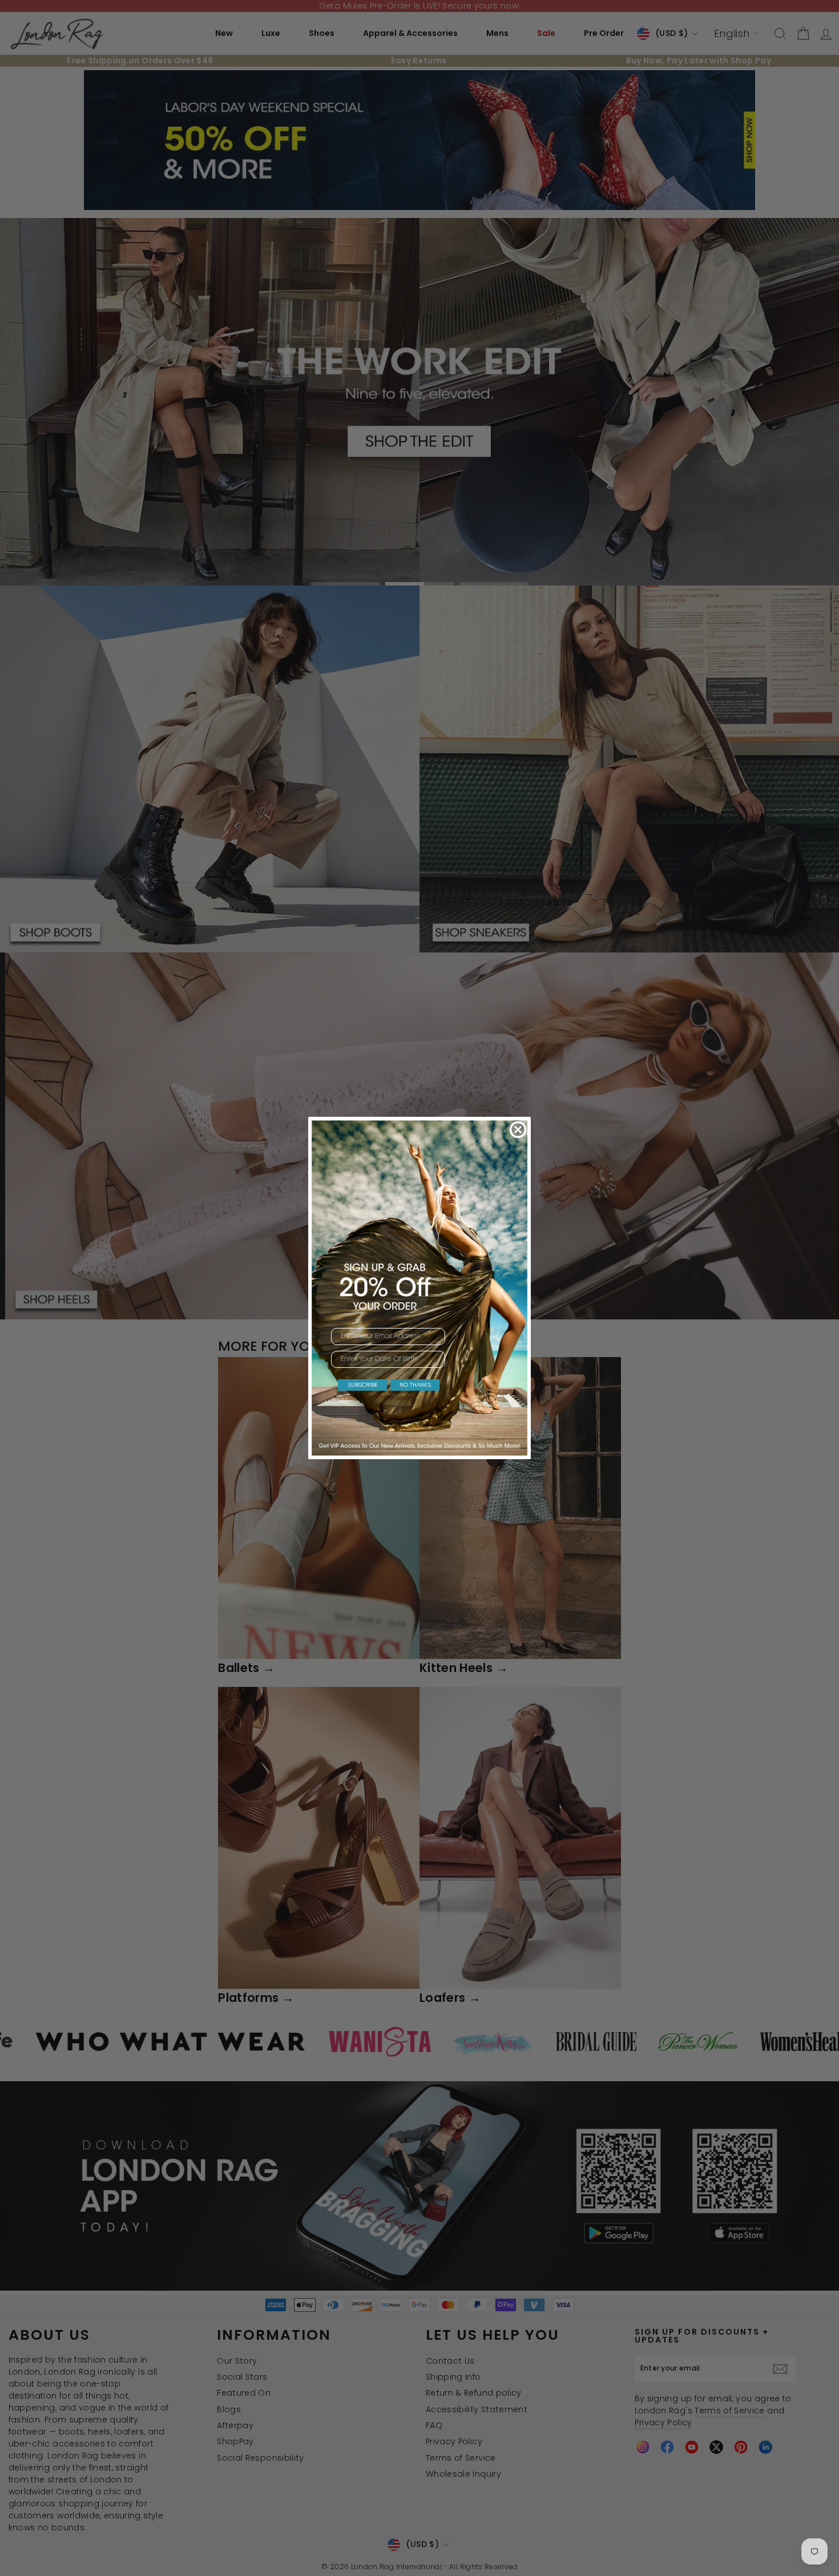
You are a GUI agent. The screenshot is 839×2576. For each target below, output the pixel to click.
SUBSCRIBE (363, 1385)
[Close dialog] (518, 1130)
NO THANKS (415, 1385)
